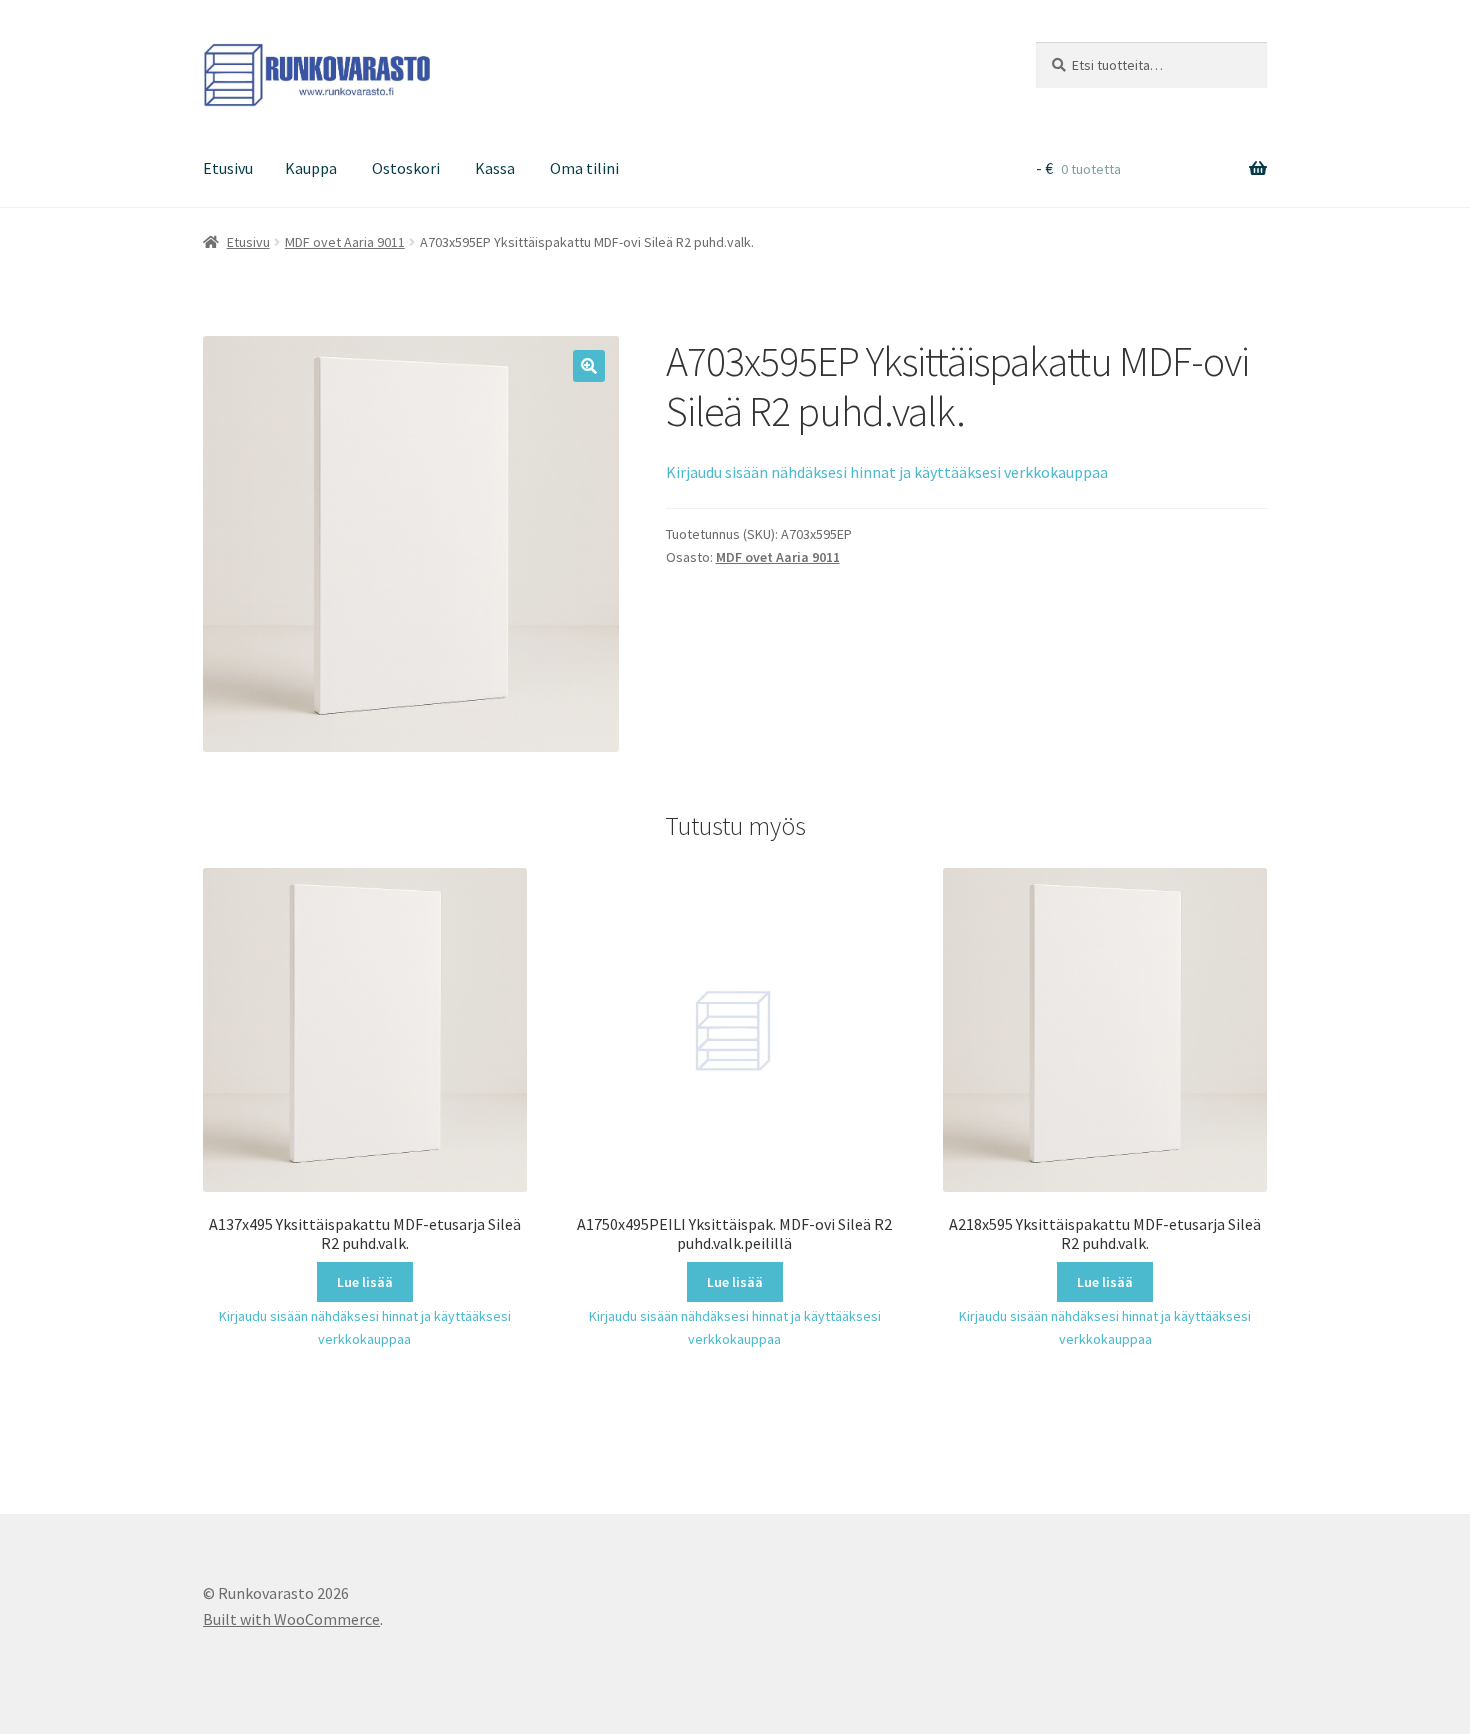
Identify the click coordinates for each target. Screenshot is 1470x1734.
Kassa (495, 168)
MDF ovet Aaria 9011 (345, 242)
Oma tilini (584, 168)
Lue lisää (365, 1282)
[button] (589, 366)
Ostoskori (406, 168)
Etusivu (228, 168)
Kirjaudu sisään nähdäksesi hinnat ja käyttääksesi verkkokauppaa (887, 472)
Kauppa (311, 168)
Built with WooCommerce (291, 1619)
